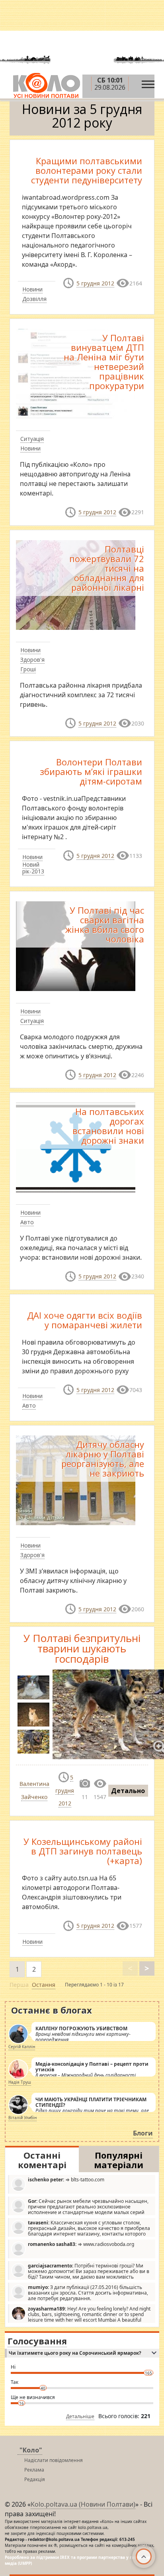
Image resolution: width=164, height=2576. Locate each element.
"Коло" (31, 2450)
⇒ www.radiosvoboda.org (81, 2244)
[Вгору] (144, 2556)
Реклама (34, 2470)
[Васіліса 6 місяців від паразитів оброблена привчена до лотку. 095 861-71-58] (33, 1687)
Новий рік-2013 (33, 868)
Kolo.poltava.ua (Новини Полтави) (83, 2504)
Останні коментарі (42, 2160)
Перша (19, 1985)
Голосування (37, 2341)
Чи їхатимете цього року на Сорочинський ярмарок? (75, 2353)
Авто (27, 1222)
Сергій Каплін (22, 2047)
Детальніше (80, 2416)
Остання (44, 1985)
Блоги (143, 2133)
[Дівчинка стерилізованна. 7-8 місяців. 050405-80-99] (33, 1715)
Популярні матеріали (119, 2160)
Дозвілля (34, 299)
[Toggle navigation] (148, 82)
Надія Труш (20, 2082)
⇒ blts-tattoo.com (66, 2180)
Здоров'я (32, 660)
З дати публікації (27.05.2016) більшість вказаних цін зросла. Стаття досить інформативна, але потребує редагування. (88, 2293)
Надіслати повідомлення (54, 2460)
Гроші (28, 669)
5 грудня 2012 (95, 283)
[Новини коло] (46, 86)
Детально (128, 1791)
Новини (32, 289)
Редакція (35, 2479)
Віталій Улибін (22, 2118)
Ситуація (32, 439)
